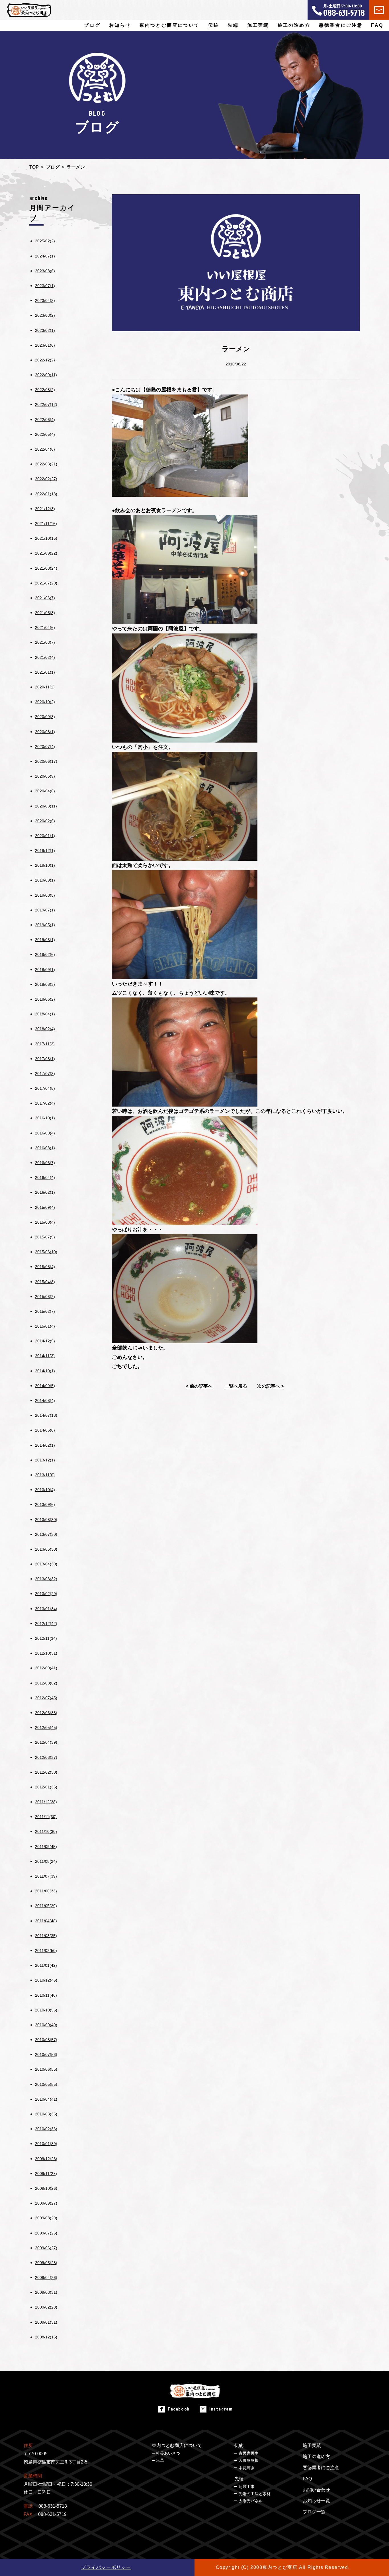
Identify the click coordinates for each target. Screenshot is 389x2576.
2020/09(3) (45, 717)
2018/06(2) (45, 999)
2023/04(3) (45, 300)
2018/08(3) (45, 984)
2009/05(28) (46, 2263)
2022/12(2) (45, 360)
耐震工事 (247, 2487)
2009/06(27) (46, 2248)
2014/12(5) (45, 1341)
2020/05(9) (45, 776)
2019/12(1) (45, 851)
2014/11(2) (45, 1356)
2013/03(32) (46, 1579)
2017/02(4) (45, 1103)
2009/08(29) (46, 2218)
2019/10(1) (45, 865)
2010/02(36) (46, 2129)
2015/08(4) (45, 1222)
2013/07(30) (46, 1534)
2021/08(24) (46, 568)
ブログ (92, 25)
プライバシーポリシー (106, 2567)
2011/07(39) (46, 1876)
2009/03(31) (46, 2292)
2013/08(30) (46, 1520)
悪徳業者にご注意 (341, 25)
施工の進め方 (294, 25)
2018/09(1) (45, 970)
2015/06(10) (46, 1252)
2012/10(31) (46, 1653)
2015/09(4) (45, 1207)
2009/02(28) (46, 2307)
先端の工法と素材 (255, 2494)
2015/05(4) (45, 1267)
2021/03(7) (45, 642)
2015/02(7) (45, 1311)
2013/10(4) (45, 1490)
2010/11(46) (46, 1995)
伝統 (239, 2445)
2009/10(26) (46, 2188)
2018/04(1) (45, 1014)
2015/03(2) (45, 1297)
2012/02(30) (46, 1772)
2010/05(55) (46, 2084)
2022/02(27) (46, 479)
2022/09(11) (46, 375)
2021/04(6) (45, 627)
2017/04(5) (45, 1088)
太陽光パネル (251, 2501)
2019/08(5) (45, 895)
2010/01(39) (46, 2144)
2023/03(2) (45, 315)
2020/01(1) (45, 836)
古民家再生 (249, 2453)
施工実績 (258, 25)
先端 (239, 2479)
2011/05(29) (46, 1906)
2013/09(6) (45, 1504)
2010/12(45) (46, 1980)
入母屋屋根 (249, 2460)
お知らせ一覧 (316, 2501)
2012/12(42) (46, 1624)
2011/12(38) (46, 1802)
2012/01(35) (46, 1787)
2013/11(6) (45, 1475)
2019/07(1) (45, 910)
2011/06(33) (46, 1891)
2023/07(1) (45, 286)
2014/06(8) (45, 1430)
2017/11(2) (45, 1044)
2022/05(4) (45, 434)
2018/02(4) (45, 1029)
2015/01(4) (45, 1326)
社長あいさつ (168, 2453)
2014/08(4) (45, 1401)
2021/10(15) (46, 538)
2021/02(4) (45, 657)
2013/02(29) (46, 1594)
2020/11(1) (45, 687)
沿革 (160, 2460)
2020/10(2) (45, 702)
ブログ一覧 (314, 2512)
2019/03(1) (45, 940)
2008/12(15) (46, 2337)
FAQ (377, 25)
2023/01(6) (45, 345)
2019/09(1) (45, 880)
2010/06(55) (46, 2069)
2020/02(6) (45, 821)
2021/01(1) (45, 672)
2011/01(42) (46, 1965)
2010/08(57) (46, 2040)
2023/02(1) (45, 330)
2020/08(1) (45, 732)
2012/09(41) (46, 1668)
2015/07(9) (45, 1237)
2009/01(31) (46, 2322)
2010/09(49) (46, 2025)
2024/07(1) (45, 256)
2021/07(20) (46, 583)
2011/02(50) (46, 1951)
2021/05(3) (45, 613)
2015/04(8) (45, 1282)
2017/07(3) (45, 1074)
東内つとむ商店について (177, 2445)
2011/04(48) (46, 1921)
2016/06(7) (45, 1163)
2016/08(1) (45, 1148)
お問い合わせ (316, 2490)
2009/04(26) (46, 2277)
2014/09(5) (45, 1386)
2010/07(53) (46, 2054)
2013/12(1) (45, 1460)
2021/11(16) (46, 524)
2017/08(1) (45, 1059)
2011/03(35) (46, 1936)
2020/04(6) (45, 791)
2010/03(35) (46, 2114)
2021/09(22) (46, 553)
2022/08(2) (45, 390)
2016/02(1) (45, 1192)
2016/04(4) (45, 1177)
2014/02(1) (45, 1445)
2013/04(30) (46, 1564)
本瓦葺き (247, 2468)
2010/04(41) (46, 2099)
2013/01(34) (46, 1609)
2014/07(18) (46, 1415)
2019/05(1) (45, 925)
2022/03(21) (46, 464)
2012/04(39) (46, 1742)
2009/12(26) (46, 2159)
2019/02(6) (45, 954)
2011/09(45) (46, 1847)
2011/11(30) (46, 1817)
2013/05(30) (46, 1549)
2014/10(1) (45, 1371)
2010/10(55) (46, 2010)
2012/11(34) (46, 1638)
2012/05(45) (46, 1727)
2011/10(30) (46, 1831)
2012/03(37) (46, 1757)
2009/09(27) (46, 2203)
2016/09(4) (45, 1133)
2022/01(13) (46, 494)
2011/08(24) (46, 1861)
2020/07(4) (45, 747)
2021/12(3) (45, 509)
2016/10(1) (45, 1118)
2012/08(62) (46, 1683)
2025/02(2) (45, 241)
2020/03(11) (46, 806)
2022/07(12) (46, 404)
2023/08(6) (45, 271)
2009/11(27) (46, 2174)
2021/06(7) (45, 598)
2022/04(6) (45, 449)
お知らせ (120, 25)
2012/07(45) (46, 1698)
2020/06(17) (46, 761)
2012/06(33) (46, 1713)
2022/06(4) (45, 420)
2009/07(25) (46, 2233)
